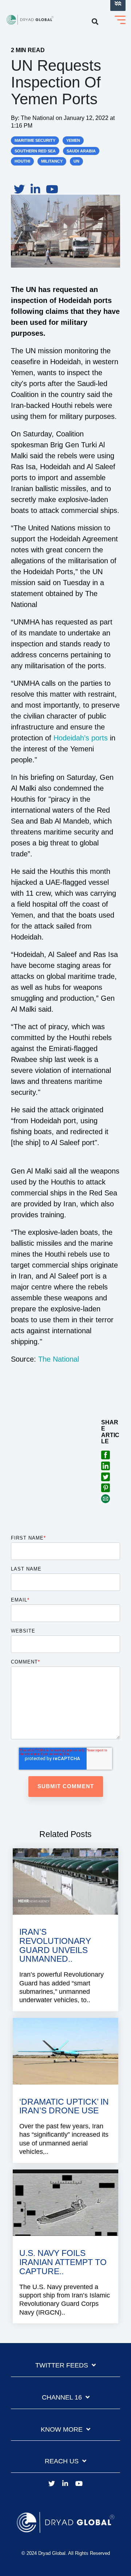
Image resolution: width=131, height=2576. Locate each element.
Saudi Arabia (81, 151)
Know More (62, 2429)
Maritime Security (35, 140)
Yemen (73, 140)
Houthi (22, 161)
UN (76, 161)
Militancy (52, 161)
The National (38, 118)
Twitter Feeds (62, 2365)
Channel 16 (62, 2397)
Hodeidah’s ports (81, 738)
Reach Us (62, 2461)
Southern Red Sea (35, 151)
